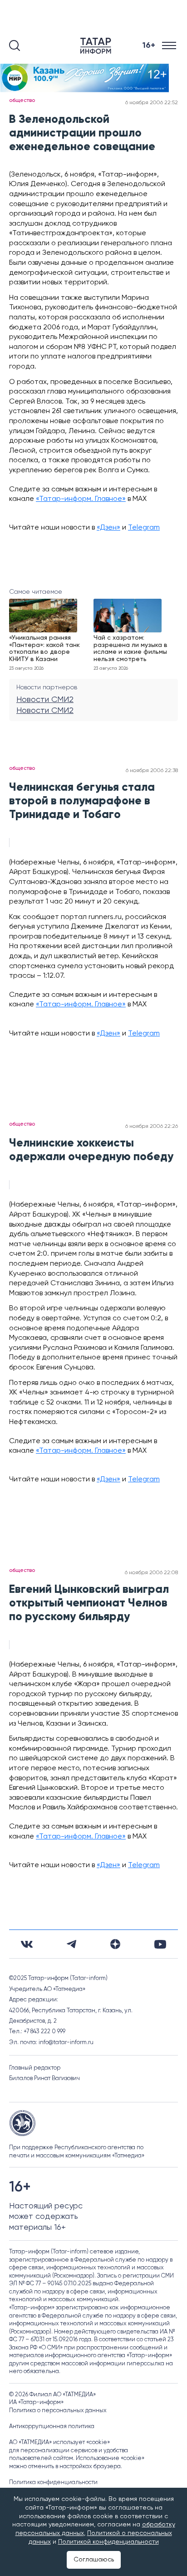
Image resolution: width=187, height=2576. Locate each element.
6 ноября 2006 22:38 (152, 771)
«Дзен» (108, 528)
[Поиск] (15, 45)
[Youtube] (160, 1944)
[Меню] (170, 46)
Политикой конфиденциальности (108, 2542)
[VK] (27, 1944)
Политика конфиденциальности (53, 2483)
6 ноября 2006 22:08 (151, 1573)
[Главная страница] (98, 46)
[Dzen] (115, 1944)
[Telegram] (71, 1944)
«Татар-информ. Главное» (81, 499)
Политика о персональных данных (58, 2411)
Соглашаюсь (94, 2560)
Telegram (144, 528)
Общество (22, 101)
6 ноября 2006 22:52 (152, 103)
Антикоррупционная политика (52, 2427)
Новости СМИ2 (45, 700)
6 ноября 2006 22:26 (152, 1126)
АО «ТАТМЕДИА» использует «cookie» (59, 2442)
